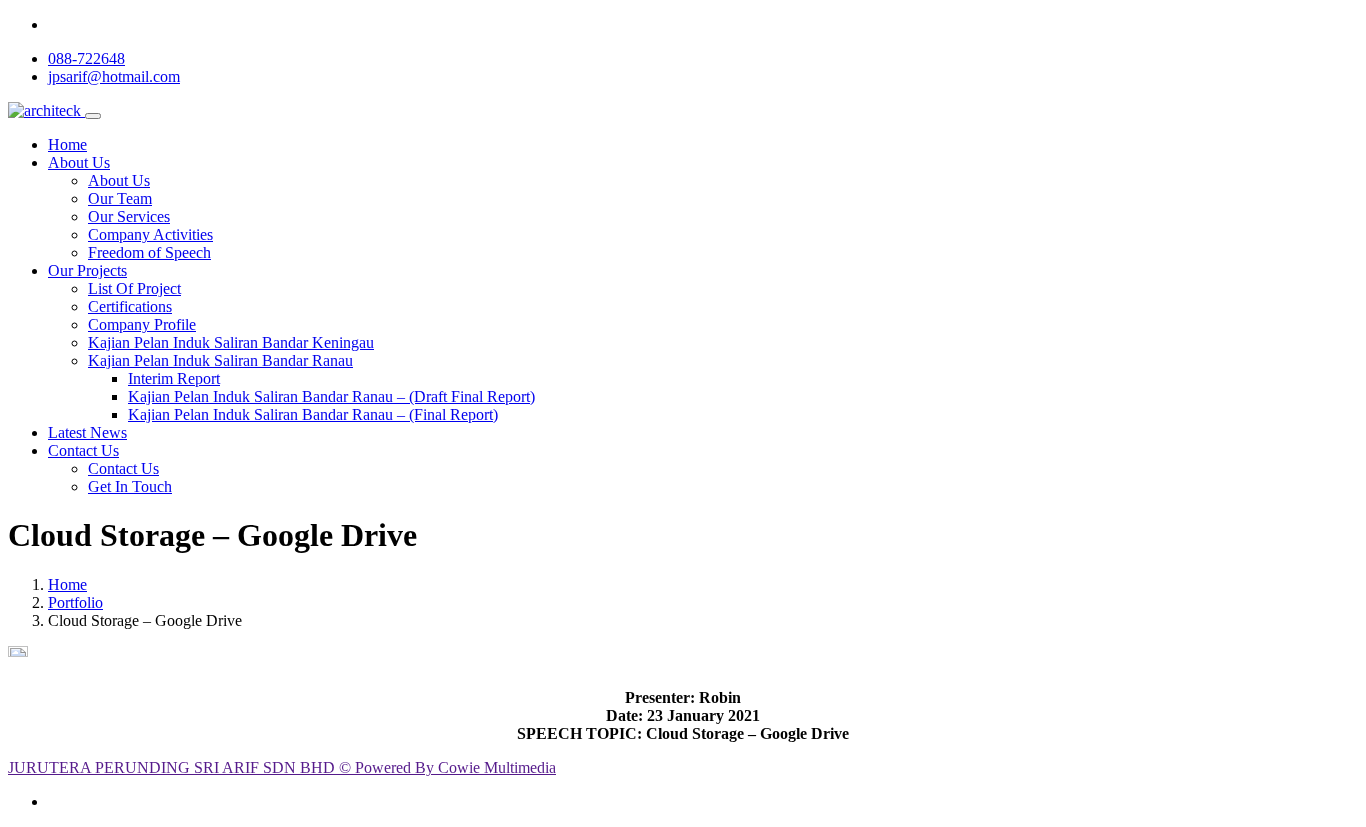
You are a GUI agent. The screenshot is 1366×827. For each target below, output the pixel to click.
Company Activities (150, 234)
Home (67, 144)
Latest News (87, 432)
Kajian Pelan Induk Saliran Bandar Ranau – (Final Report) (313, 414)
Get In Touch (130, 486)
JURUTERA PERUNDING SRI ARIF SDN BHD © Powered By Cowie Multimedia (282, 767)
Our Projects (87, 270)
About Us (79, 162)
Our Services (129, 216)
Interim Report (174, 378)
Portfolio (75, 602)
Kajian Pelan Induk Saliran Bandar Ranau (220, 360)
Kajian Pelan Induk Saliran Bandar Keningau (231, 342)
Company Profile (142, 324)
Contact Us (83, 450)
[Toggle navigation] (93, 116)
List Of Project (134, 288)
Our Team (120, 198)
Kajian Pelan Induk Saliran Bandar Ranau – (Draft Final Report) (331, 396)
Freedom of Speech (149, 252)
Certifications (130, 306)
